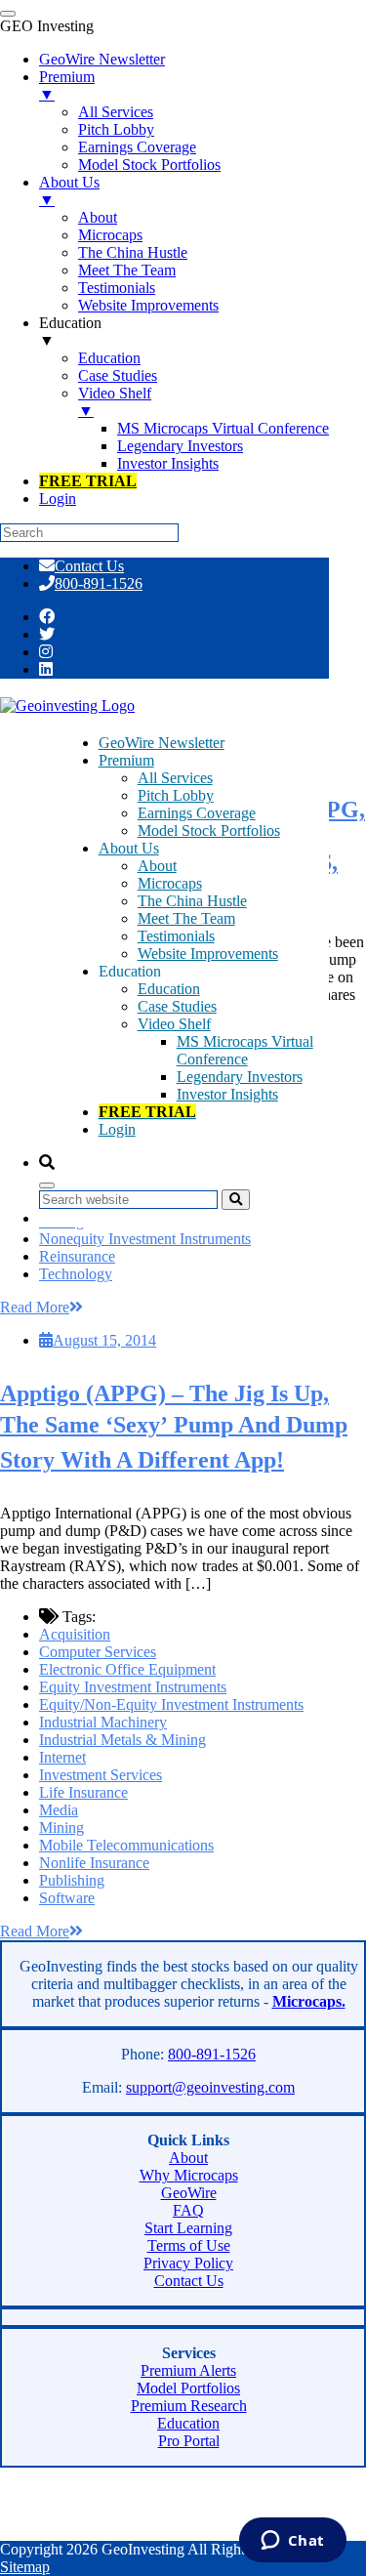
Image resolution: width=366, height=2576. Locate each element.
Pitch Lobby (176, 795)
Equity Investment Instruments (133, 1687)
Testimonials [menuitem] (117, 288)
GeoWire (189, 2193)
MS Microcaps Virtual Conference (245, 1050)
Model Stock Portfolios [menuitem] (149, 165)
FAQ (188, 2210)
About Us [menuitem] (69, 191)
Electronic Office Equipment (127, 1669)
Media (59, 1810)
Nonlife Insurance (94, 1863)
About (157, 866)
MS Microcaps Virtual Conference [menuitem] (223, 428)
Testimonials (176, 936)
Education (169, 989)
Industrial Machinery (103, 1722)
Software (67, 1898)
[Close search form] (47, 1185)
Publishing (72, 1880)
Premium (126, 760)
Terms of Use (189, 2245)
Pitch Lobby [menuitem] (116, 129)
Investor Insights (227, 1094)
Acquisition (75, 1634)
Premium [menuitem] (67, 85)
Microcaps (170, 883)
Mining (61, 1828)
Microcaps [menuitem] (110, 235)
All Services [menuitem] (116, 112)
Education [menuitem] (70, 332)
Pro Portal (189, 2441)
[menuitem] (88, 481)
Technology (76, 1274)
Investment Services (101, 1775)
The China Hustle (192, 901)
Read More (35, 1307)
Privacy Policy (188, 2263)
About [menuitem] (98, 217)
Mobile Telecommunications (126, 1845)
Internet (62, 1757)
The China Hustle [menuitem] (133, 252)
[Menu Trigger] (8, 14)
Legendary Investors (240, 1077)
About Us (129, 848)
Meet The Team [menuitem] (127, 270)
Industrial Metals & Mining (122, 1740)
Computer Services (98, 1652)
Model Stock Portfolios (209, 831)
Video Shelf (174, 1024)
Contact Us (89, 566)
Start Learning (188, 2228)
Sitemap (25, 2567)
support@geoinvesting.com (210, 2087)
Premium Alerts (188, 2370)
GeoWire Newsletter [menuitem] (102, 59)
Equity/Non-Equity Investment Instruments (171, 1704)
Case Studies (177, 1006)
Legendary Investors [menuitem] (180, 446)
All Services (175, 778)
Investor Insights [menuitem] (168, 463)
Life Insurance (83, 1792)
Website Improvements (208, 954)
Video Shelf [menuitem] (115, 402)
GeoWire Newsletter (162, 743)
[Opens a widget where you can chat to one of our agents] (292, 2542)
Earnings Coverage (197, 813)
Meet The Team (186, 918)
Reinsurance (77, 1256)
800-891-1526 (99, 583)
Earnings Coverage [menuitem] (137, 147)
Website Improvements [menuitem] (148, 305)
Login (117, 1129)
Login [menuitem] (58, 499)
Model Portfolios (188, 2388)
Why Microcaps (189, 2175)
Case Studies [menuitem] (118, 375)
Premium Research (189, 2406)
